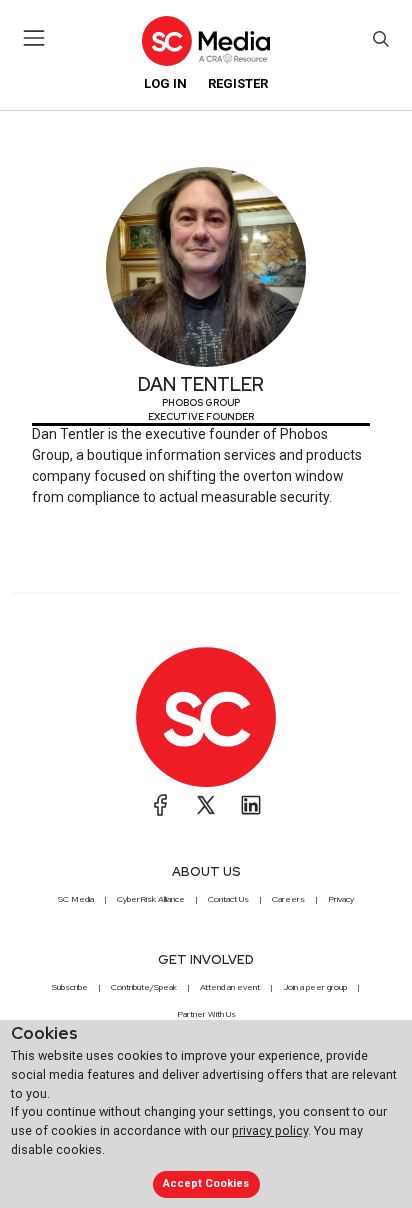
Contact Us (228, 899)
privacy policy (270, 1130)
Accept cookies (206, 1183)
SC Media (76, 899)
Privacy (341, 899)
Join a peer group (315, 987)
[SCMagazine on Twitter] (206, 805)
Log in (165, 83)
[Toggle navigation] (34, 38)
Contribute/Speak (144, 987)
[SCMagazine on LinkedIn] (251, 805)
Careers (288, 899)
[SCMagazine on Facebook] (161, 805)
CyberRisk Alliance (151, 899)
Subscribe (70, 987)
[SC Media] (206, 40)
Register (238, 83)
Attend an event (230, 987)
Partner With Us (206, 1014)
